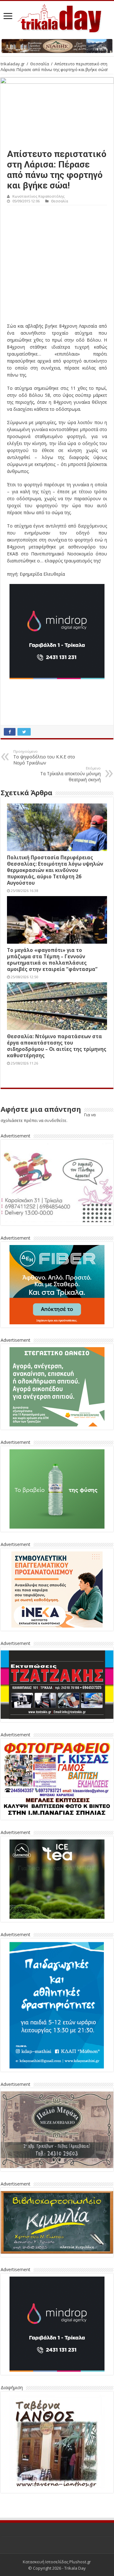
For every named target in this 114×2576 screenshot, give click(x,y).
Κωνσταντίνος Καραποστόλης (38, 196)
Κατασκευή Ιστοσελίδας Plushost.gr (57, 2562)
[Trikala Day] (57, 17)
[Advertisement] (57, 265)
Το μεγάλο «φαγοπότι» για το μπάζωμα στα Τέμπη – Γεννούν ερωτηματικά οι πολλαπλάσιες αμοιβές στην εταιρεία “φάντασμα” (52, 960)
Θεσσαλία (40, 64)
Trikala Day (75, 2568)
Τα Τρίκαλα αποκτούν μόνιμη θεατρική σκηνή (70, 774)
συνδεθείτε (55, 1120)
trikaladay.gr (13, 64)
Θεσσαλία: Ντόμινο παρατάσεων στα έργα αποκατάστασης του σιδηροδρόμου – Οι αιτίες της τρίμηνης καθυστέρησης (57, 1046)
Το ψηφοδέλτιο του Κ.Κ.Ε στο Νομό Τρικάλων (44, 757)
